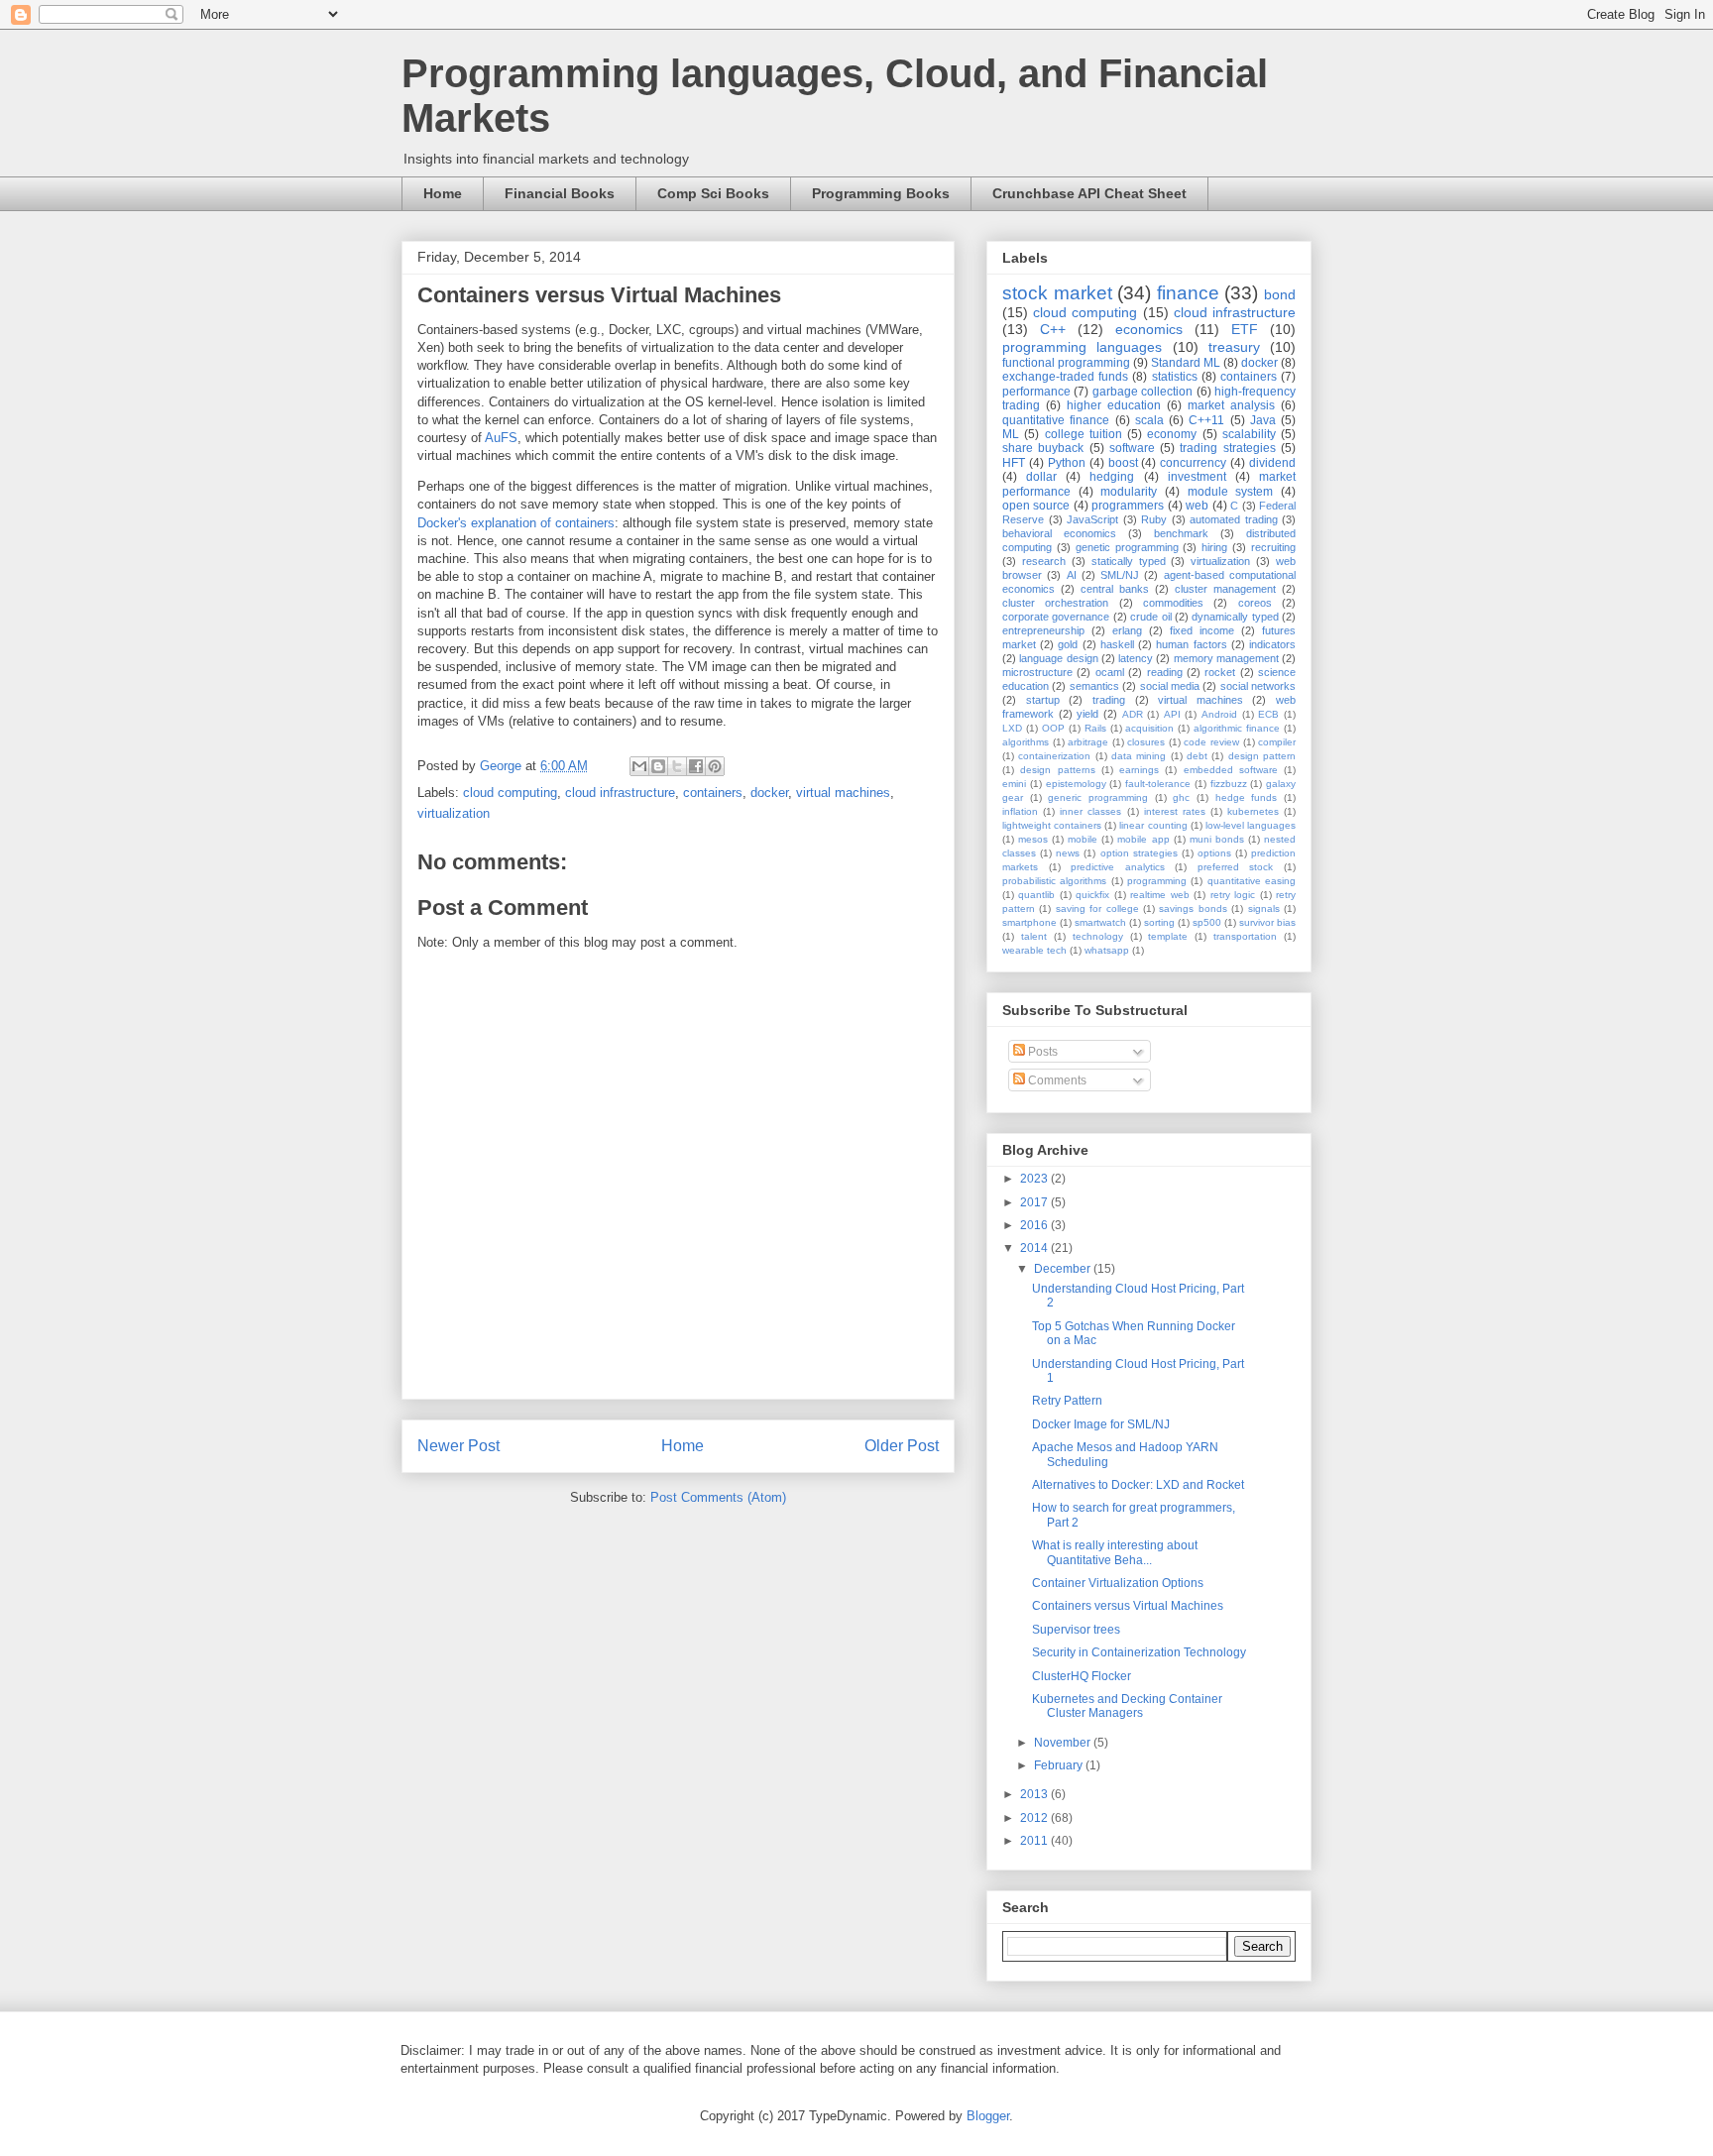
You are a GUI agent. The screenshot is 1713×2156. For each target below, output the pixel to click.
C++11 (1206, 420)
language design (1058, 658)
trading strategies (1227, 448)
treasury (1234, 347)
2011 (1035, 1841)
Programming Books (881, 193)
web (1197, 506)
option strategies (1139, 853)
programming (1157, 881)
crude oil (1150, 617)
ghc (1181, 797)
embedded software (1231, 770)
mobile (1083, 839)
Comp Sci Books (713, 193)
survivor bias (1267, 922)
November (1064, 1743)
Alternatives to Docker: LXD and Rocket (1138, 1485)
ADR (1133, 714)
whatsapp (1107, 950)
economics (1149, 329)
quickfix (1092, 895)
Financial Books (560, 193)
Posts (1041, 1052)
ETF (1245, 329)
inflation (1020, 811)
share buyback (1043, 448)
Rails (1095, 728)
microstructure (1037, 672)
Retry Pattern (1067, 1401)
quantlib (1036, 895)
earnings (1139, 770)
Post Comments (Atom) (718, 1497)
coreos (1255, 603)
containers (713, 793)
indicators (1272, 644)
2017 (1035, 1202)
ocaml (1110, 672)
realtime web (1159, 895)
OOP (1053, 728)
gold (1068, 644)
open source (1036, 506)
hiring (1214, 547)
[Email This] (639, 766)
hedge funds (1247, 797)
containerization (1054, 756)
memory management (1226, 658)
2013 (1035, 1794)
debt (1197, 756)
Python (1067, 463)
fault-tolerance (1158, 784)
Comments (1056, 1080)
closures (1146, 742)
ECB (1268, 714)
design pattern (1262, 756)
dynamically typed (1235, 617)
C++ (1053, 329)
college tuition (1084, 434)
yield (1087, 714)
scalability (1249, 434)
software (1132, 448)
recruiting (1273, 547)
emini (1014, 784)
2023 (1035, 1179)
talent (1034, 936)
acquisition (1149, 728)
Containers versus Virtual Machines (1128, 1606)
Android (1219, 714)
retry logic (1233, 895)
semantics (1094, 686)
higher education (1114, 405)
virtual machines (843, 793)
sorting (1159, 922)
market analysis (1231, 405)
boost (1123, 463)
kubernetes (1253, 811)
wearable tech (1034, 950)
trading (1109, 700)
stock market (1057, 293)
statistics (1175, 377)
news (1068, 853)
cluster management (1225, 589)
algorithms (1026, 742)
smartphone (1029, 922)
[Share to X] (677, 766)
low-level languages (1251, 825)
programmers (1128, 506)
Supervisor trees (1076, 1630)
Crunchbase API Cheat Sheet (1089, 193)
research (1044, 561)
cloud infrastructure (620, 793)
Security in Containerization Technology (1139, 1652)
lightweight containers (1052, 825)
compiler (1277, 742)
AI (1072, 575)
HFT (1014, 463)
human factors (1191, 644)
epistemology (1076, 784)
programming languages (1082, 347)
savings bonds (1193, 908)
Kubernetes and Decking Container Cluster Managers (1127, 1706)
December (1064, 1269)
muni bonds (1217, 839)
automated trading (1234, 519)
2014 (1035, 1248)
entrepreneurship (1043, 630)
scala (1149, 420)
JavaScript (1092, 519)
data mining (1139, 756)
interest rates (1175, 811)
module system (1231, 492)
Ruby (1154, 519)
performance (1036, 392)
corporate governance (1056, 617)
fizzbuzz (1229, 784)
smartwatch (1100, 922)
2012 (1035, 1818)
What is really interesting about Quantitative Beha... (1115, 1552)
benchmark (1181, 533)
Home (443, 193)
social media (1170, 686)
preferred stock (1236, 867)
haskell (1117, 644)
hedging (1112, 477)
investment (1197, 477)
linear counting (1153, 825)
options (1214, 853)
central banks (1115, 589)
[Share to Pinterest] (715, 766)
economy (1172, 434)
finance (1188, 293)
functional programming (1066, 363)
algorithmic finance (1237, 728)
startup (1043, 700)
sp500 (1207, 922)
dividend (1272, 463)
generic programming (1098, 797)
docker (769, 793)
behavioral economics (1059, 533)
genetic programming (1127, 547)
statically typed (1129, 561)
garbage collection (1142, 392)
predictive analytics (1118, 867)
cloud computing (510, 793)
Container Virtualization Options (1118, 1583)
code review (1211, 742)
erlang (1127, 630)
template (1168, 936)
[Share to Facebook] (696, 766)
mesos (1033, 839)
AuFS (501, 438)
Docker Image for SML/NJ (1101, 1424)
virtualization (454, 813)
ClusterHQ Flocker (1082, 1676)
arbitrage (1088, 742)
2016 (1035, 1225)
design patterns (1057, 770)
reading (1165, 672)
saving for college (1097, 908)
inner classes (1090, 811)
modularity (1129, 492)
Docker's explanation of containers (516, 523)
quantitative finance (1056, 420)
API (1172, 714)
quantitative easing (1252, 881)
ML (1011, 434)
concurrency (1193, 463)
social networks (1258, 686)
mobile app (1143, 839)
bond (1280, 294)
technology (1098, 936)
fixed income (1202, 630)
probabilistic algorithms (1054, 881)
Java (1263, 420)
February (1060, 1765)
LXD (1012, 728)
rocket (1220, 672)
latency (1136, 658)
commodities (1173, 603)
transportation (1245, 936)
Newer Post (458, 1446)
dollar (1041, 477)
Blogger (988, 2116)
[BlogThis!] (658, 766)
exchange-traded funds (1065, 377)
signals (1264, 908)
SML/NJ (1120, 575)
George (503, 766)
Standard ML (1186, 363)
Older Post (902, 1446)
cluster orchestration (1055, 603)
